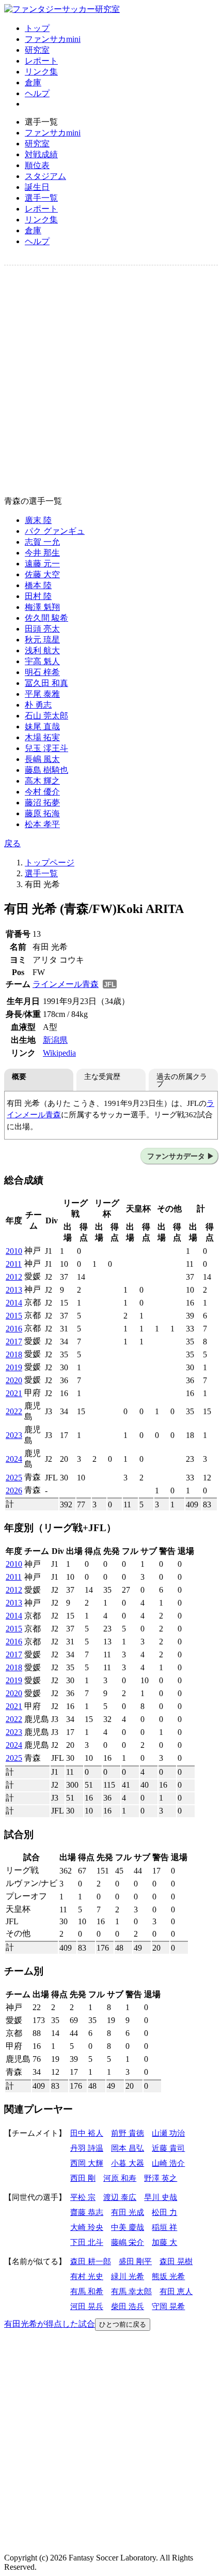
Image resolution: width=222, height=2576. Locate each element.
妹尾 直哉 (42, 727)
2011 (14, 1264)
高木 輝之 (42, 781)
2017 (14, 1342)
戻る (12, 843)
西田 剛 (83, 2178)
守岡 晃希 (168, 2306)
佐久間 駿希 (46, 618)
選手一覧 (41, 198)
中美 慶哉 (128, 2227)
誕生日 (37, 187)
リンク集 (41, 72)
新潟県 (55, 1040)
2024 (14, 1459)
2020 (14, 1380)
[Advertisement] (111, 381)
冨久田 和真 (46, 683)
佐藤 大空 (42, 574)
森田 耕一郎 (91, 2261)
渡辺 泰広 (120, 2197)
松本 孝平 (42, 824)
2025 (14, 1478)
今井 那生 (42, 553)
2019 (14, 1367)
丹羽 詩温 (87, 2148)
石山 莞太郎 (46, 716)
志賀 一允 (42, 542)
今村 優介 (42, 792)
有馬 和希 (87, 2291)
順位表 (37, 165)
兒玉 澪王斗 (46, 748)
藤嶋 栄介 (128, 2242)
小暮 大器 (128, 2163)
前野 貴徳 (128, 2133)
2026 (14, 1491)
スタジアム (45, 176)
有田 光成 (128, 2212)
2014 (14, 1303)
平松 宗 (83, 2197)
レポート (41, 61)
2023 (14, 1435)
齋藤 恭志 (87, 2212)
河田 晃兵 (87, 2306)
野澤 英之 (161, 2178)
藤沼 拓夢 (42, 803)
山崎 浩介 (168, 2163)
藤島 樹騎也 (46, 770)
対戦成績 (41, 154)
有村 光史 (87, 2276)
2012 (14, 1277)
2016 (14, 1329)
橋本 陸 (38, 585)
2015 (14, 1316)
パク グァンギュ (55, 531)
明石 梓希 (42, 672)
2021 (14, 1393)
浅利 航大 (42, 650)
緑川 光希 (128, 2276)
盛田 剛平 (135, 2261)
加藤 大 (164, 2242)
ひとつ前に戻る (123, 2324)
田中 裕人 (87, 2133)
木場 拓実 (42, 737)
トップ (37, 28)
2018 (14, 1354)
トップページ (50, 863)
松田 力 (164, 2212)
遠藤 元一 (42, 564)
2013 (14, 1290)
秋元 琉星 (42, 640)
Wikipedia (59, 1053)
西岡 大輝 (87, 2163)
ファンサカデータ (176, 1156)
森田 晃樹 (176, 2261)
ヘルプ (37, 93)
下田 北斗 (87, 2242)
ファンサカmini (53, 39)
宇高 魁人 (42, 661)
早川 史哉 (161, 2197)
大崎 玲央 (87, 2227)
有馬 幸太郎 (131, 2291)
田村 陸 (38, 596)
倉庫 (33, 83)
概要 (19, 1076)
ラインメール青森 (66, 984)
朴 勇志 (38, 705)
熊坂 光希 (168, 2276)
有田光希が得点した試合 (50, 2324)
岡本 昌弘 (128, 2148)
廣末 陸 (38, 520)
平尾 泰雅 (42, 694)
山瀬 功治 (168, 2133)
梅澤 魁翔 (42, 607)
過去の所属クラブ (182, 1080)
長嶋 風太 (42, 759)
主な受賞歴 (102, 1076)
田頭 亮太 (42, 629)
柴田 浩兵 (128, 2306)
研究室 (37, 50)
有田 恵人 (176, 2291)
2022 (14, 1411)
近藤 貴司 (168, 2148)
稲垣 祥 (164, 2227)
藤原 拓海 (42, 813)
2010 (14, 1251)
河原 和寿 (120, 2178)
